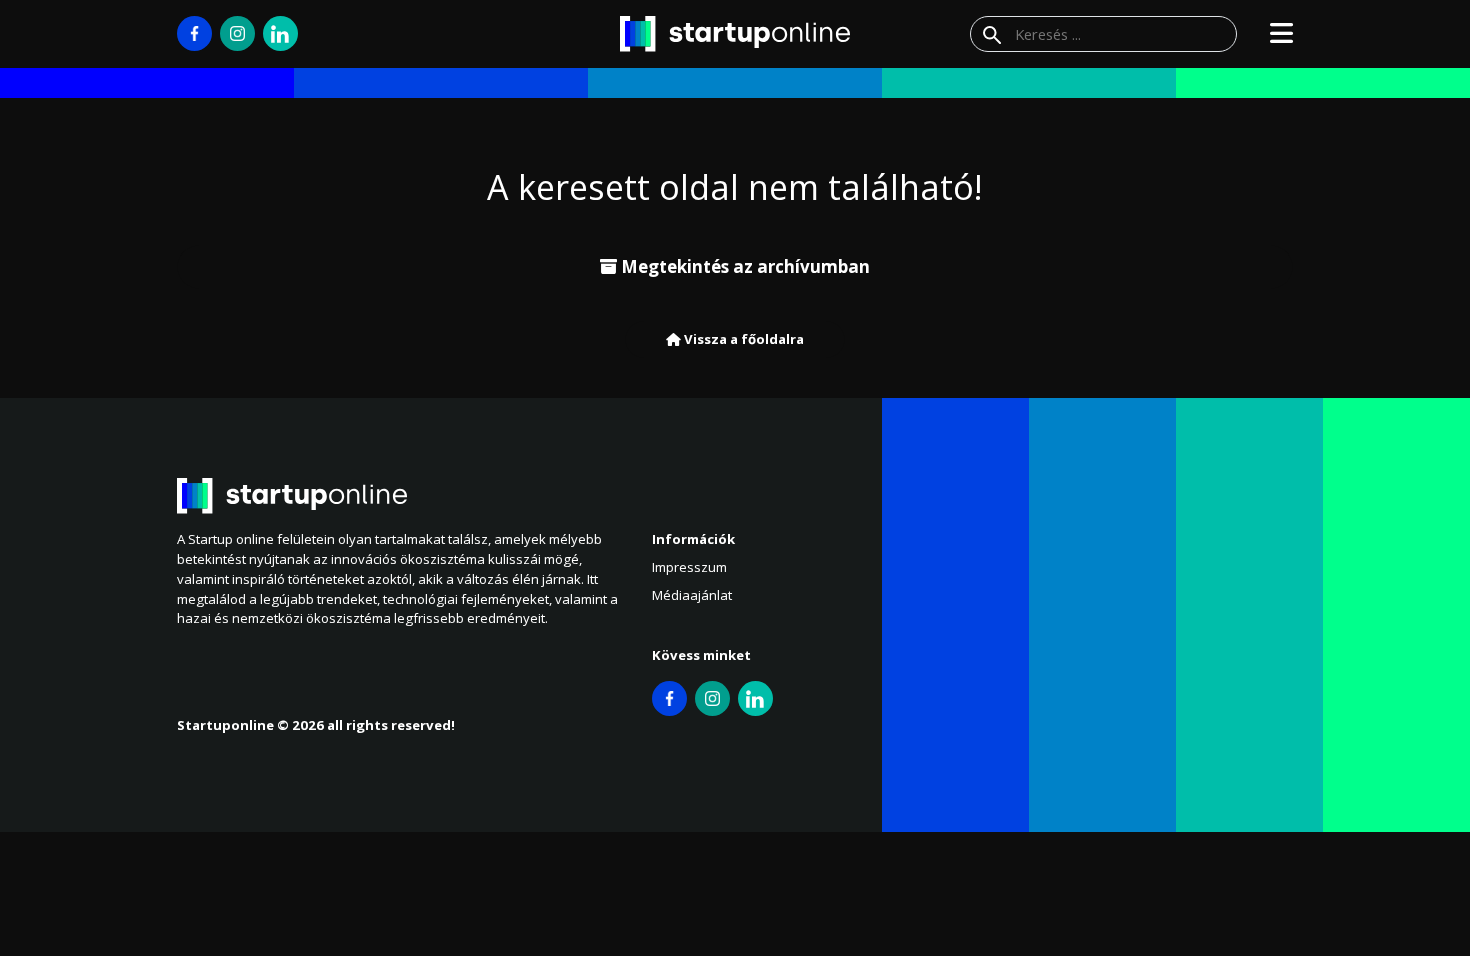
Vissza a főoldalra (742, 339)
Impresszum (689, 567)
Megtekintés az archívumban (743, 266)
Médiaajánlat (692, 595)
